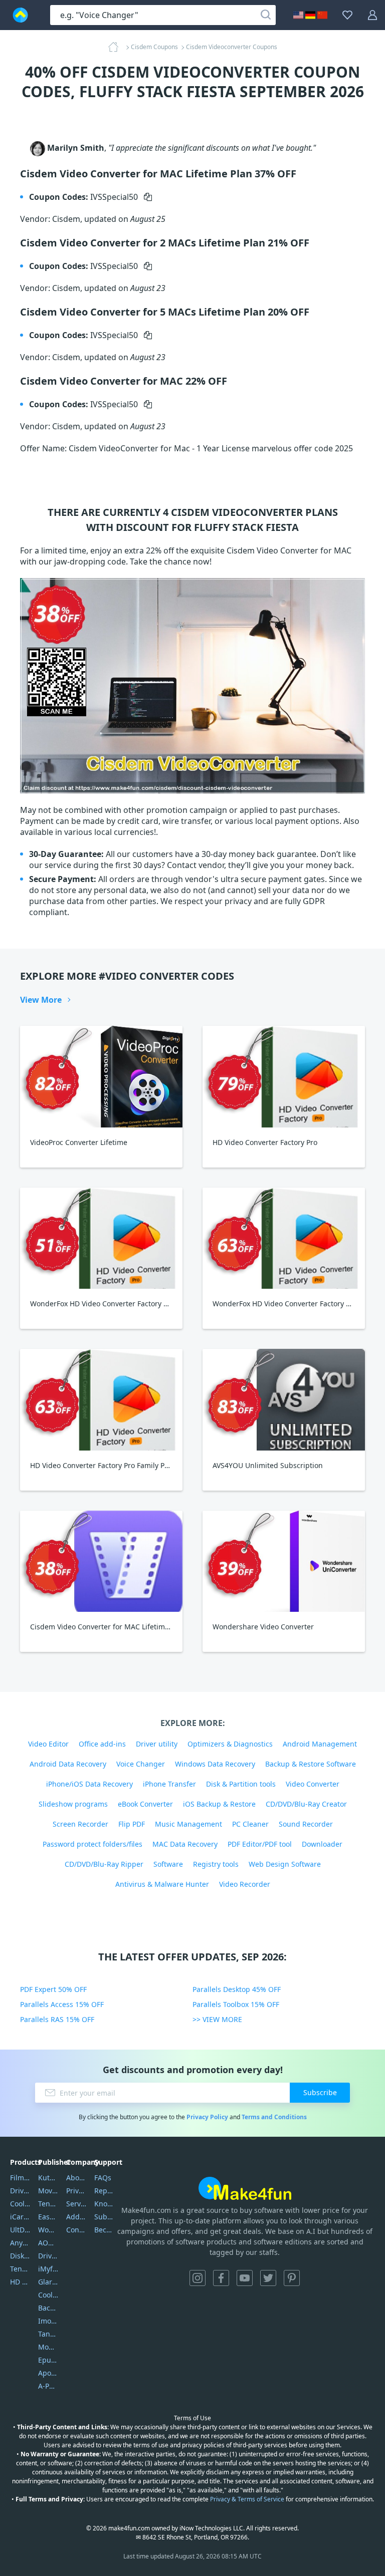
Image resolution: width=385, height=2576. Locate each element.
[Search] (266, 15)
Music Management (188, 1824)
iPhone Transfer (169, 1784)
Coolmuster (20, 2204)
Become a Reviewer (105, 2230)
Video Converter (313, 1784)
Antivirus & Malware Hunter (162, 1884)
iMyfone (48, 2269)
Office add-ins (102, 1744)
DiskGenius (20, 2256)
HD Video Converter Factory (20, 2282)
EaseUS (48, 2217)
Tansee (48, 2334)
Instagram (198, 2278)
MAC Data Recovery (185, 1844)
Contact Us (76, 2230)
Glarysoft (48, 2282)
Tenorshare (48, 2204)
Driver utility (157, 1744)
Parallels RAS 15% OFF (57, 2019)
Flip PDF (132, 1824)
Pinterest (292, 2278)
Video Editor (48, 1744)
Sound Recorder (306, 1824)
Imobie (48, 2321)
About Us (76, 2178)
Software (168, 1864)
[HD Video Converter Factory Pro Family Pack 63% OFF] (101, 1400)
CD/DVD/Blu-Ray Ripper (104, 1864)
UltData (20, 2230)
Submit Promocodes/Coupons (105, 2217)
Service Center (76, 2204)
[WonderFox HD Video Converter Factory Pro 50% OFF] (101, 1238)
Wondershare (48, 2230)
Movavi (48, 2191)
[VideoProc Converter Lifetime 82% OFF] (101, 1077)
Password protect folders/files (92, 1844)
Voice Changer (141, 1764)
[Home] (116, 47)
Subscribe (320, 2092)
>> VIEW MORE (217, 2019)
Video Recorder (245, 1884)
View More (41, 1000)
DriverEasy (20, 2191)
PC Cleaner (250, 1824)
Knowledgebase (105, 2204)
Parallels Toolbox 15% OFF (236, 2004)
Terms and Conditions (274, 2117)
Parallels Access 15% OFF (62, 2004)
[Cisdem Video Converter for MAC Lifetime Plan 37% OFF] (101, 1561)
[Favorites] (347, 15)
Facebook (221, 2278)
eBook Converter (145, 1804)
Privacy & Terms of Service (247, 2499)
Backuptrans (48, 2308)
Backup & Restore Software (311, 1764)
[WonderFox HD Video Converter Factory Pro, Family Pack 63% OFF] (284, 1238)
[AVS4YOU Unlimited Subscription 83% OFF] (284, 1400)
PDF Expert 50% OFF (53, 1989)
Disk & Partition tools (241, 1784)
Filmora (20, 2178)
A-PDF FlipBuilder (48, 2386)
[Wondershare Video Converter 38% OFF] (284, 1561)
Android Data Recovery (68, 1764)
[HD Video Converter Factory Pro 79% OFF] (284, 1077)
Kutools (48, 2178)
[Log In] (372, 15)
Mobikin (48, 2347)
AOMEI (48, 2243)
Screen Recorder (80, 1824)
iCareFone (20, 2217)
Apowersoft (48, 2373)
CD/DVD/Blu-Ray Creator (306, 1804)
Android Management (320, 1744)
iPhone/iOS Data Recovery (89, 1784)
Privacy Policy (207, 2117)
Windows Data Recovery (215, 1764)
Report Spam (105, 2191)
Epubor (48, 2360)
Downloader (322, 1844)
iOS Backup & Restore (219, 1804)
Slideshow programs (73, 1804)
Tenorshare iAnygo (20, 2269)
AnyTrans (20, 2243)
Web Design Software (285, 1864)
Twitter (268, 2278)
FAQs (103, 2178)
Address (76, 2217)
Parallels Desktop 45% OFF (237, 1989)
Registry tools (216, 1864)
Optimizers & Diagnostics (230, 1744)
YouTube (245, 2278)
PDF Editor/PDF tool (260, 1844)
